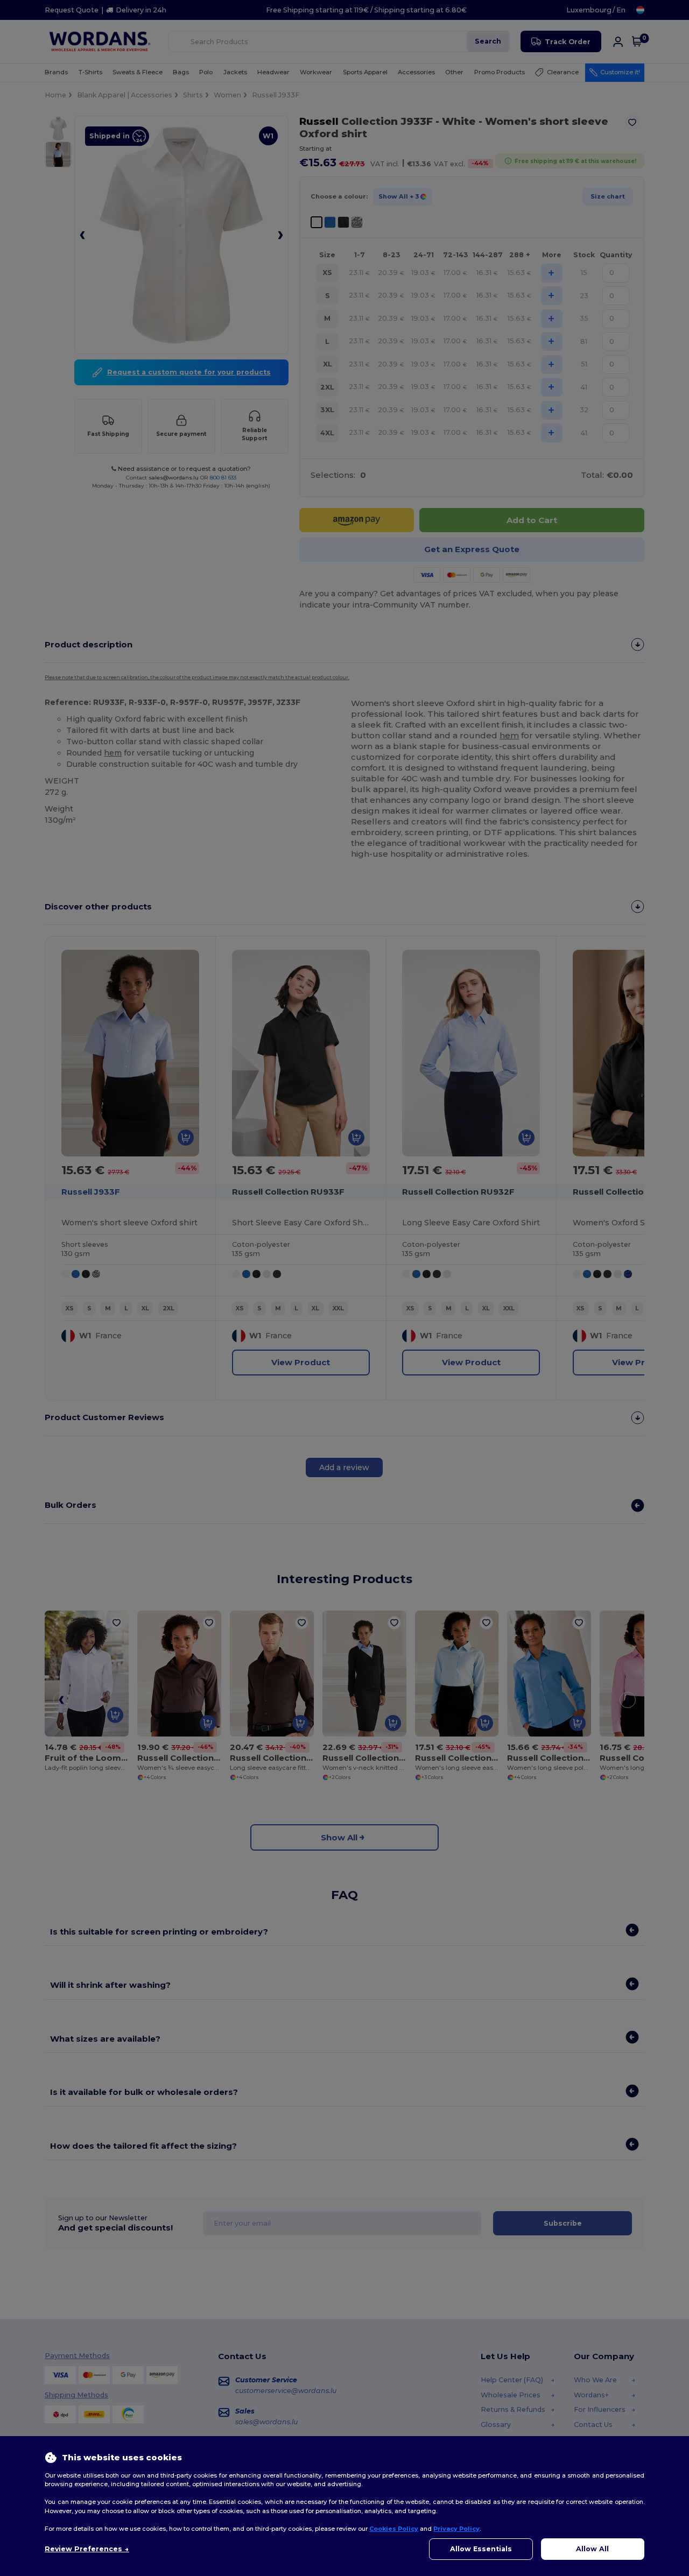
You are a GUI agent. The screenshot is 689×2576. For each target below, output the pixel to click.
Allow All (592, 2549)
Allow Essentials (481, 2549)
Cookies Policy (394, 2529)
